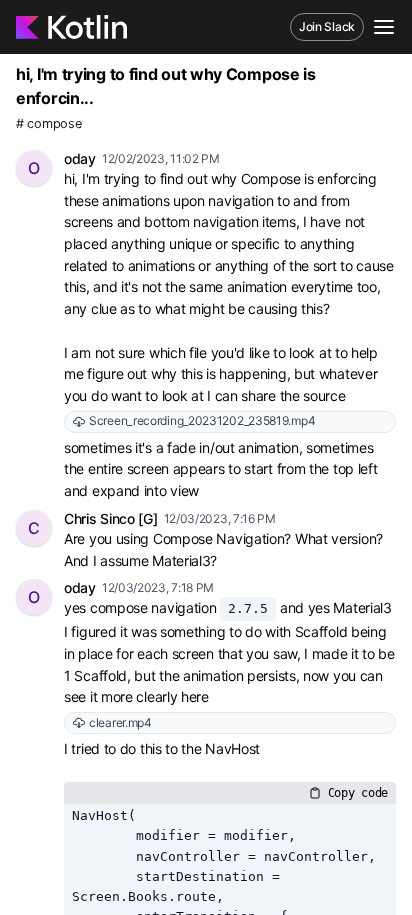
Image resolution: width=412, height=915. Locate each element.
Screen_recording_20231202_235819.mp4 (202, 420)
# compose (48, 123)
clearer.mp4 (120, 722)
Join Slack (327, 26)
